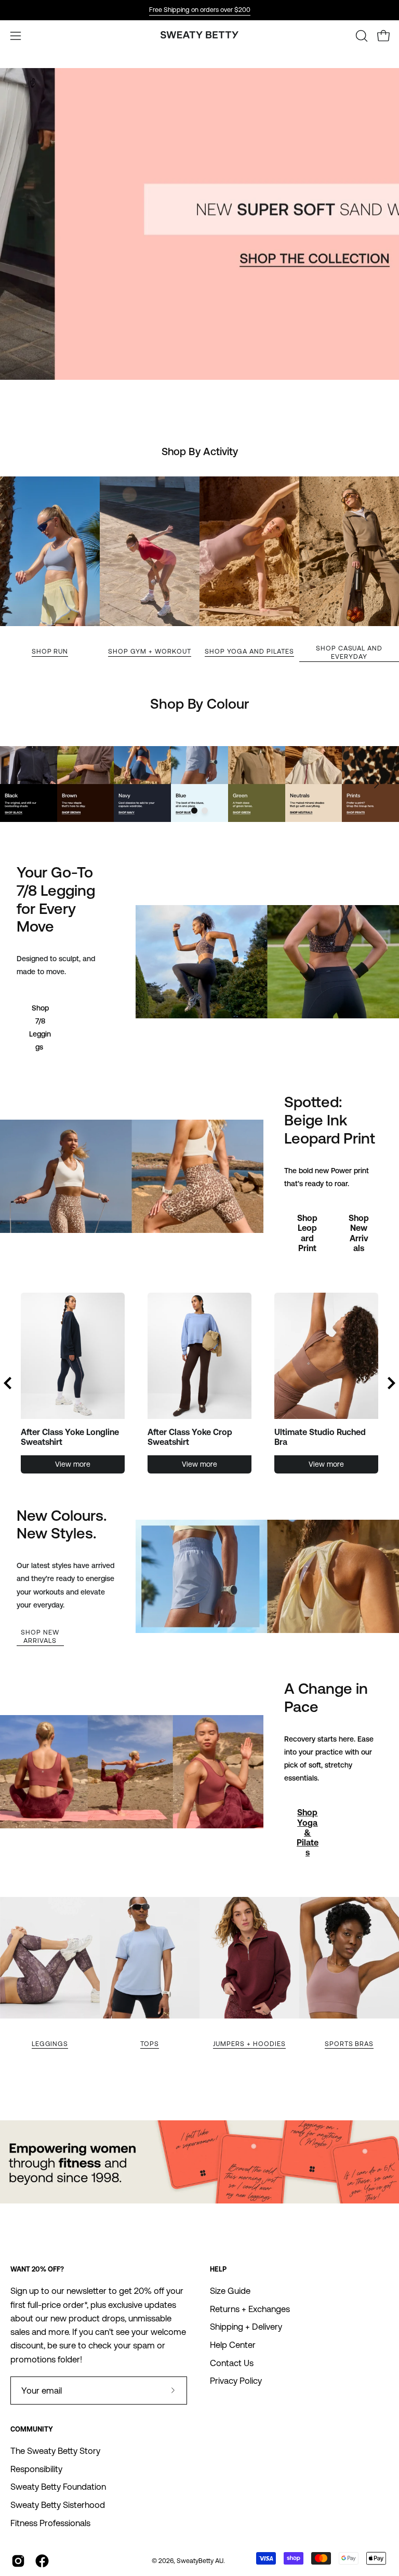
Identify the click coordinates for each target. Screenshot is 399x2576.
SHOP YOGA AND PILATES (249, 651)
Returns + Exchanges (250, 2309)
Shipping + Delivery (246, 2327)
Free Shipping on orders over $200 (200, 10)
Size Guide (230, 2291)
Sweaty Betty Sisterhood (58, 2505)
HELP (218, 2269)
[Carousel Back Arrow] (8, 1383)
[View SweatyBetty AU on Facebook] (42, 2561)
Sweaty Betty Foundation (58, 2487)
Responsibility (36, 2469)
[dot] (194, 811)
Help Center (233, 2345)
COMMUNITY (32, 2429)
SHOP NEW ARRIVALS (40, 1636)
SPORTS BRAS (349, 2044)
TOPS (150, 2044)
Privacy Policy (236, 2381)
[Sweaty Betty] (199, 36)
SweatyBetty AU (200, 2561)
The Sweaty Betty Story (55, 2451)
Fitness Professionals (50, 2523)
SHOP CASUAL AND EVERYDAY (349, 652)
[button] (361, 36)
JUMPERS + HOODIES (249, 2044)
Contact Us (232, 2363)
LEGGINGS (50, 2044)
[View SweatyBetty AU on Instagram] (18, 2561)
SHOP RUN (50, 651)
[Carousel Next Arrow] (376, 784)
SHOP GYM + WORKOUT (149, 651)
